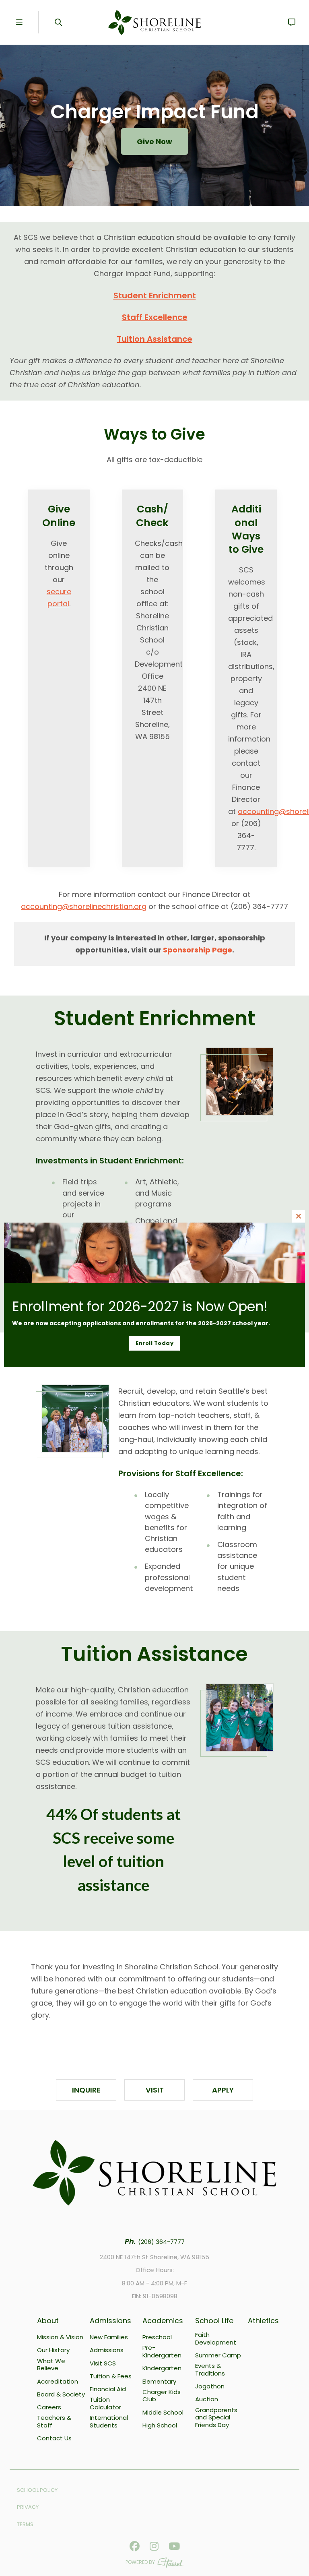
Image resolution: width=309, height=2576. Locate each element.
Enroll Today (154, 1343)
